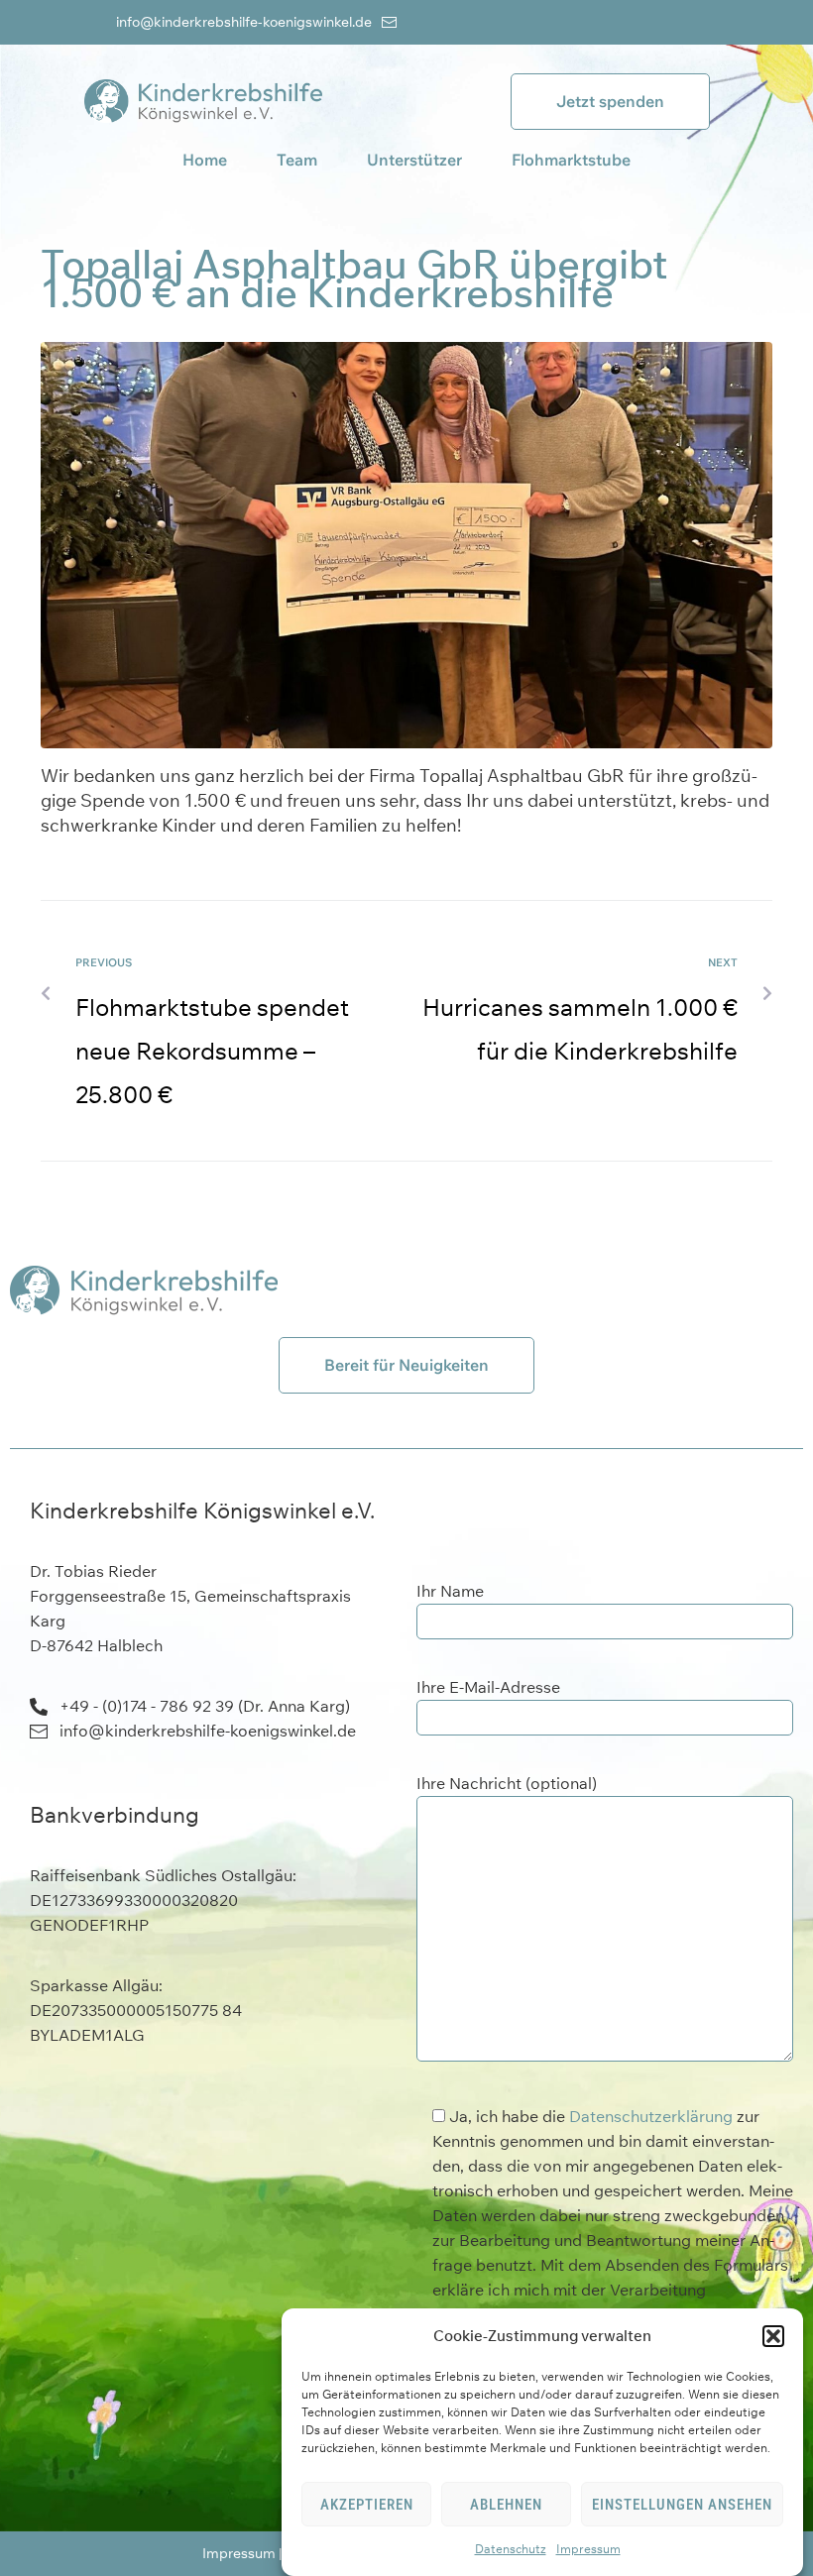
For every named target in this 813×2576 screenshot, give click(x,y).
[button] (773, 2336)
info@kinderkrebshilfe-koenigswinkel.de (244, 22)
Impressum (588, 2549)
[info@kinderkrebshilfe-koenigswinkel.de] (389, 22)
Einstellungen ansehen (682, 2505)
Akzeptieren (367, 2505)
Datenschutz (511, 2549)
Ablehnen (506, 2505)
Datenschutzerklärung (651, 2116)
